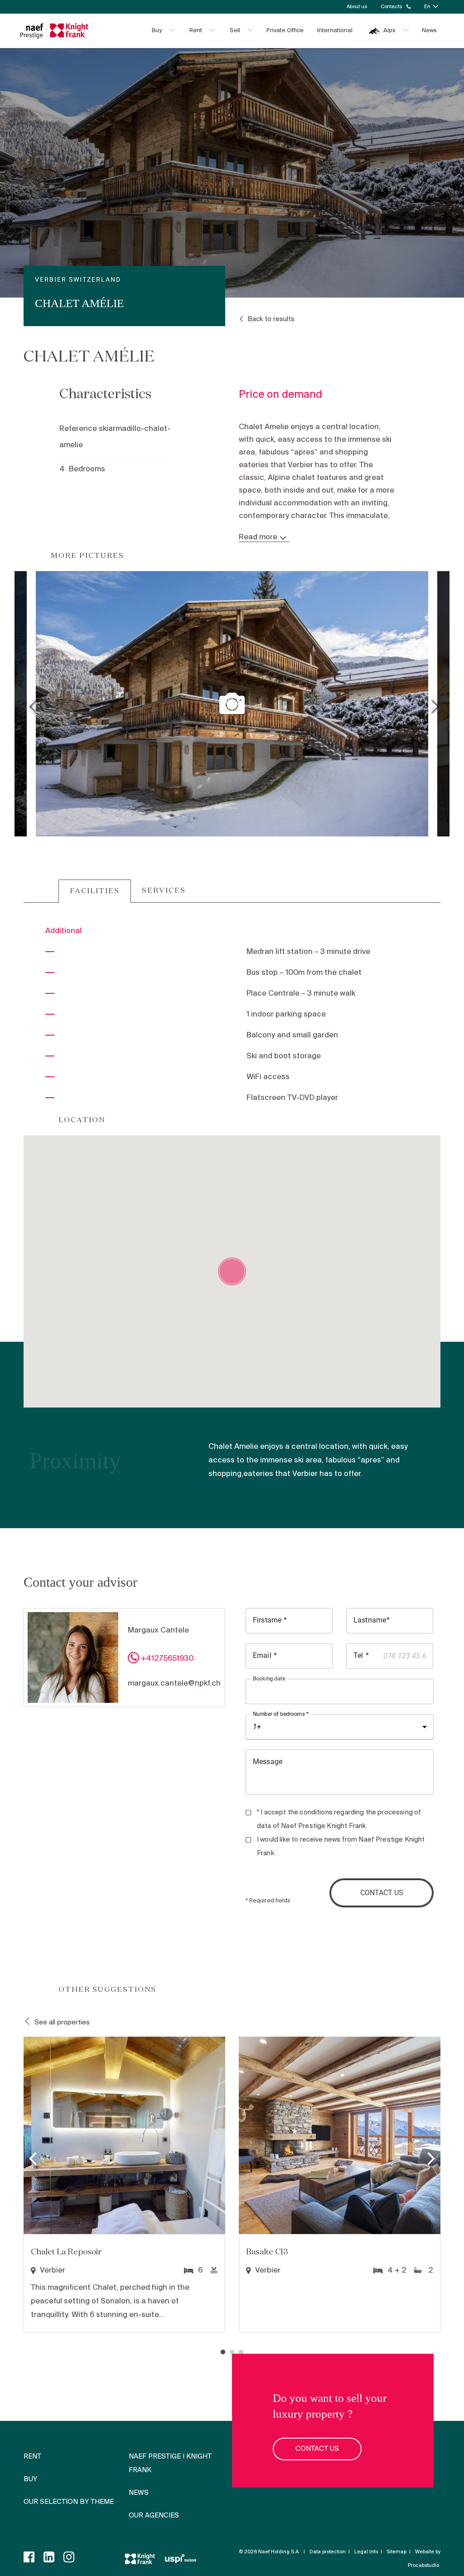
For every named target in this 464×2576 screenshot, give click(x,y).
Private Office (285, 31)
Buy (157, 31)
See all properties (62, 2023)
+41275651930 (167, 1659)
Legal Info (366, 2552)
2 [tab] (232, 2352)
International (335, 31)
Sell (235, 31)
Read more (258, 538)
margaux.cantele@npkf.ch (174, 1684)
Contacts (391, 7)
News (429, 31)
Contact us (317, 2449)
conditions (316, 1813)
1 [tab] (223, 2352)
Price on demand (280, 395)
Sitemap (396, 2552)
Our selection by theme (69, 2502)
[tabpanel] (124, 2186)
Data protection (328, 2552)
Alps (389, 31)
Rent (196, 31)
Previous (30, 704)
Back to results (271, 319)
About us (357, 7)
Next (434, 704)
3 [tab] (241, 2352)
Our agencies (154, 2516)
